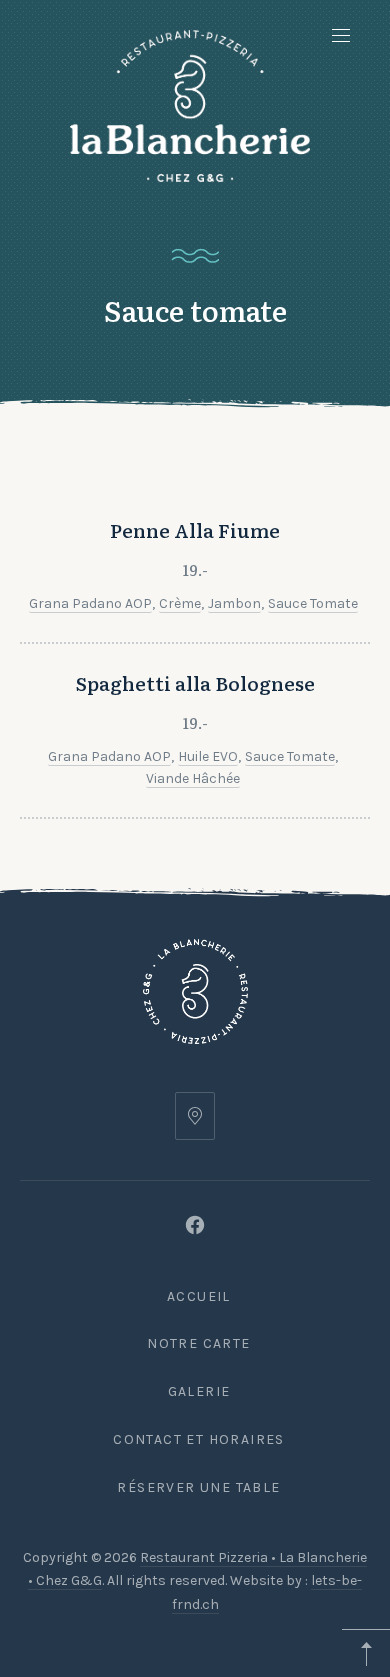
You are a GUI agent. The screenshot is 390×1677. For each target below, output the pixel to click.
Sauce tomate (313, 603)
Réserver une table (198, 1487)
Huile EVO (208, 756)
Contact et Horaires (199, 1439)
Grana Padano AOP (90, 603)
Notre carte (198, 1343)
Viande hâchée (193, 778)
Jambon (234, 603)
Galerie (199, 1391)
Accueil (199, 1296)
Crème (180, 603)
